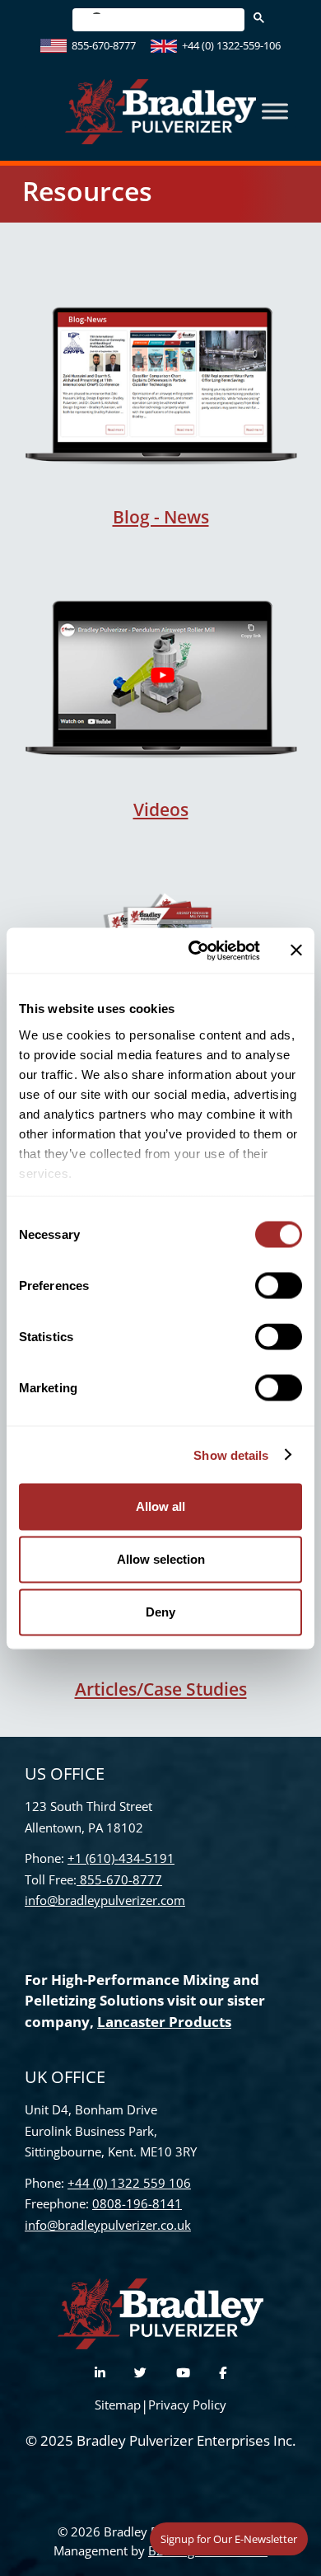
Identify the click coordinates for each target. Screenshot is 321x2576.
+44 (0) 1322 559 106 (129, 2183)
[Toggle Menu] (275, 112)
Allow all (160, 1506)
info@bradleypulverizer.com (105, 1900)
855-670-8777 (104, 45)
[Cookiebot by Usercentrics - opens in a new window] (195, 950)
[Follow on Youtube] (183, 2373)
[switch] (279, 1286)
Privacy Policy (187, 2405)
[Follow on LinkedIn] (100, 2373)
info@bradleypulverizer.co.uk (108, 2225)
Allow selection (161, 1559)
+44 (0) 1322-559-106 (231, 45)
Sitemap (118, 2405)
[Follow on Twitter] (140, 2373)
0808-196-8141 (137, 2203)
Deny (160, 1612)
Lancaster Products (164, 2022)
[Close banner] (296, 950)
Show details (231, 1455)
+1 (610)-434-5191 (121, 1858)
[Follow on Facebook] (223, 2373)
